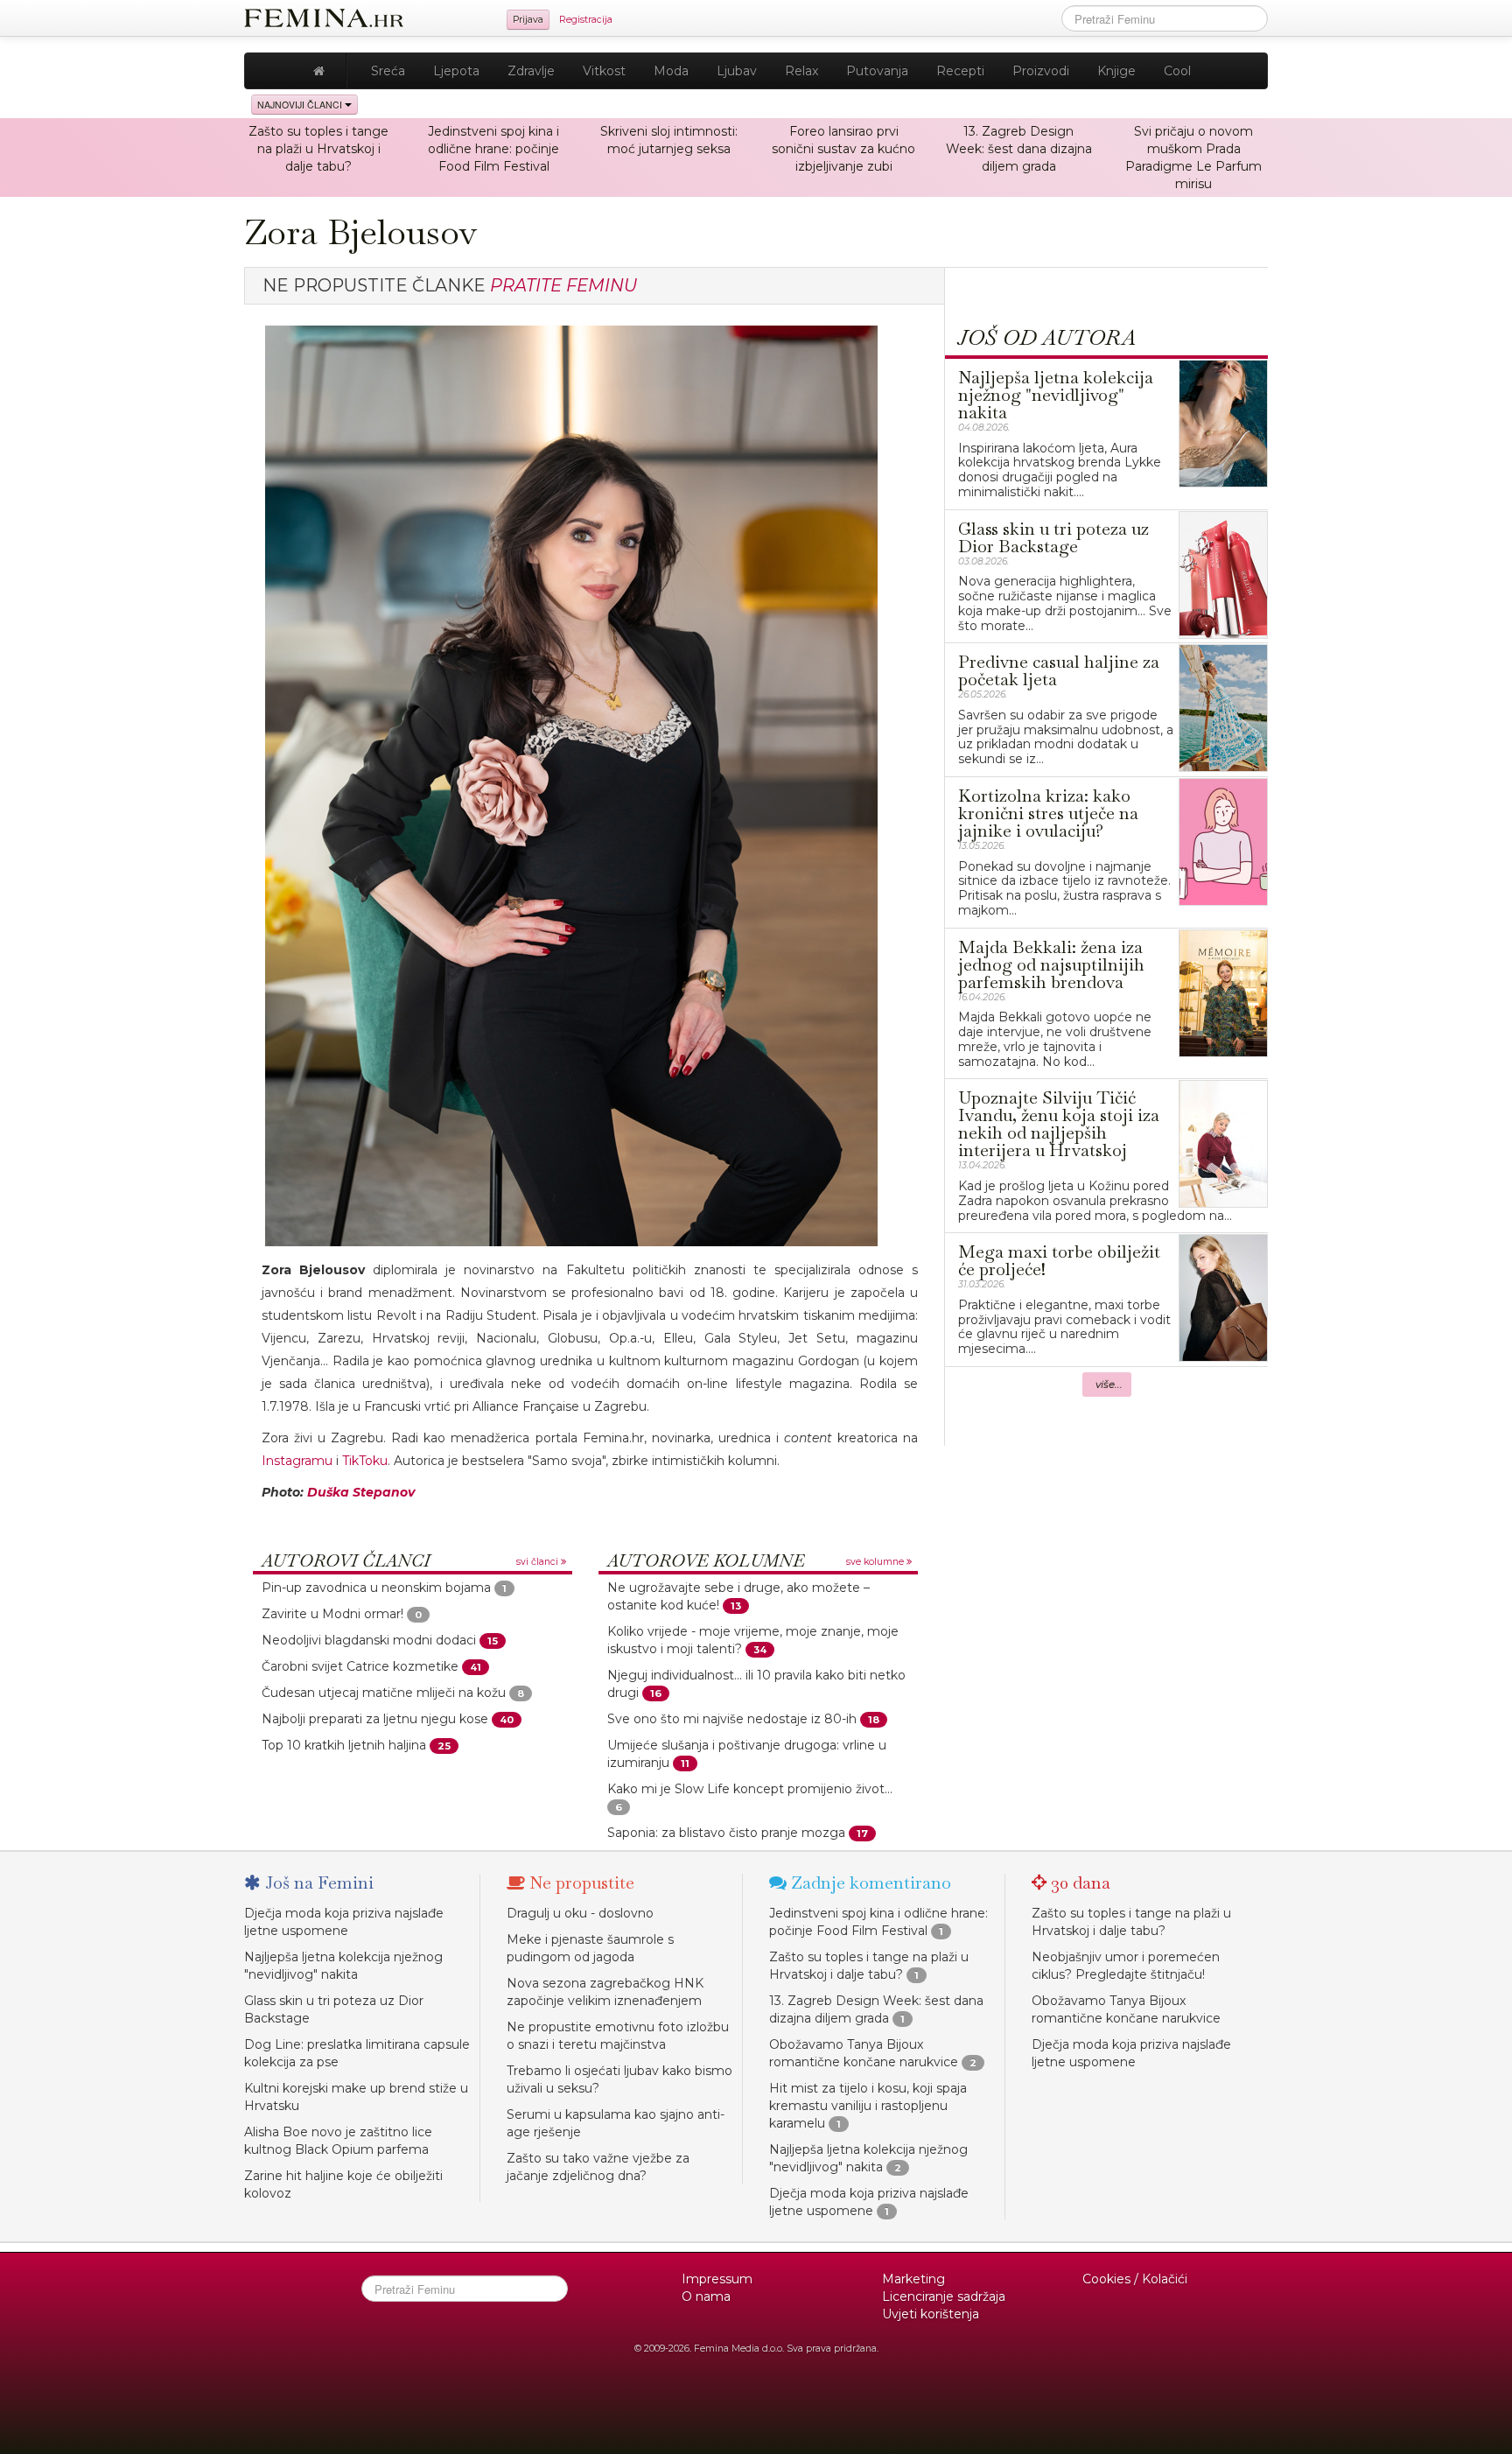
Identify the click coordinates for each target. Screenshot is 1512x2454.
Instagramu (297, 1461)
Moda (671, 71)
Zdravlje (531, 71)
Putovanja (877, 71)
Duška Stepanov (361, 1492)
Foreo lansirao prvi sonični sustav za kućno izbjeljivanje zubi (843, 149)
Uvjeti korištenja (931, 2314)
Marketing (913, 2279)
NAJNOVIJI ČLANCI (301, 105)
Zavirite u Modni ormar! (332, 1614)
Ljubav (737, 71)
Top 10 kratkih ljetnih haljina (344, 1745)
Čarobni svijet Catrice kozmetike (360, 1666)
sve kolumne (876, 1562)
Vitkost (604, 71)
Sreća (388, 71)
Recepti (960, 71)
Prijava (528, 20)
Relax (801, 71)
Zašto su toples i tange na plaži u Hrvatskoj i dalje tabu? (318, 149)
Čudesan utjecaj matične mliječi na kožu (384, 1693)
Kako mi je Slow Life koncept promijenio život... (750, 1789)
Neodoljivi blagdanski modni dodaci (369, 1640)
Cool (1177, 71)
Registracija (586, 20)
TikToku (365, 1461)
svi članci (539, 1562)
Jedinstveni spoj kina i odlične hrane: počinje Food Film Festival (493, 149)
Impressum (717, 2279)
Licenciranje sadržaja (944, 2296)
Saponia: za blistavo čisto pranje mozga (726, 1833)
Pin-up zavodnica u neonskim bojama (376, 1588)
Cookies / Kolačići (1135, 2279)
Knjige (1116, 71)
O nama (706, 2296)
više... (1109, 1385)
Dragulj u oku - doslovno (580, 1913)
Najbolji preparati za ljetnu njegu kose (375, 1719)
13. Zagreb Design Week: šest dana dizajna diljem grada (1019, 149)
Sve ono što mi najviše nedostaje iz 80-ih (732, 1719)
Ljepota (456, 71)
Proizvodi (1041, 71)
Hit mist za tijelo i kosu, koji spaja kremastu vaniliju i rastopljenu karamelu (868, 2106)
